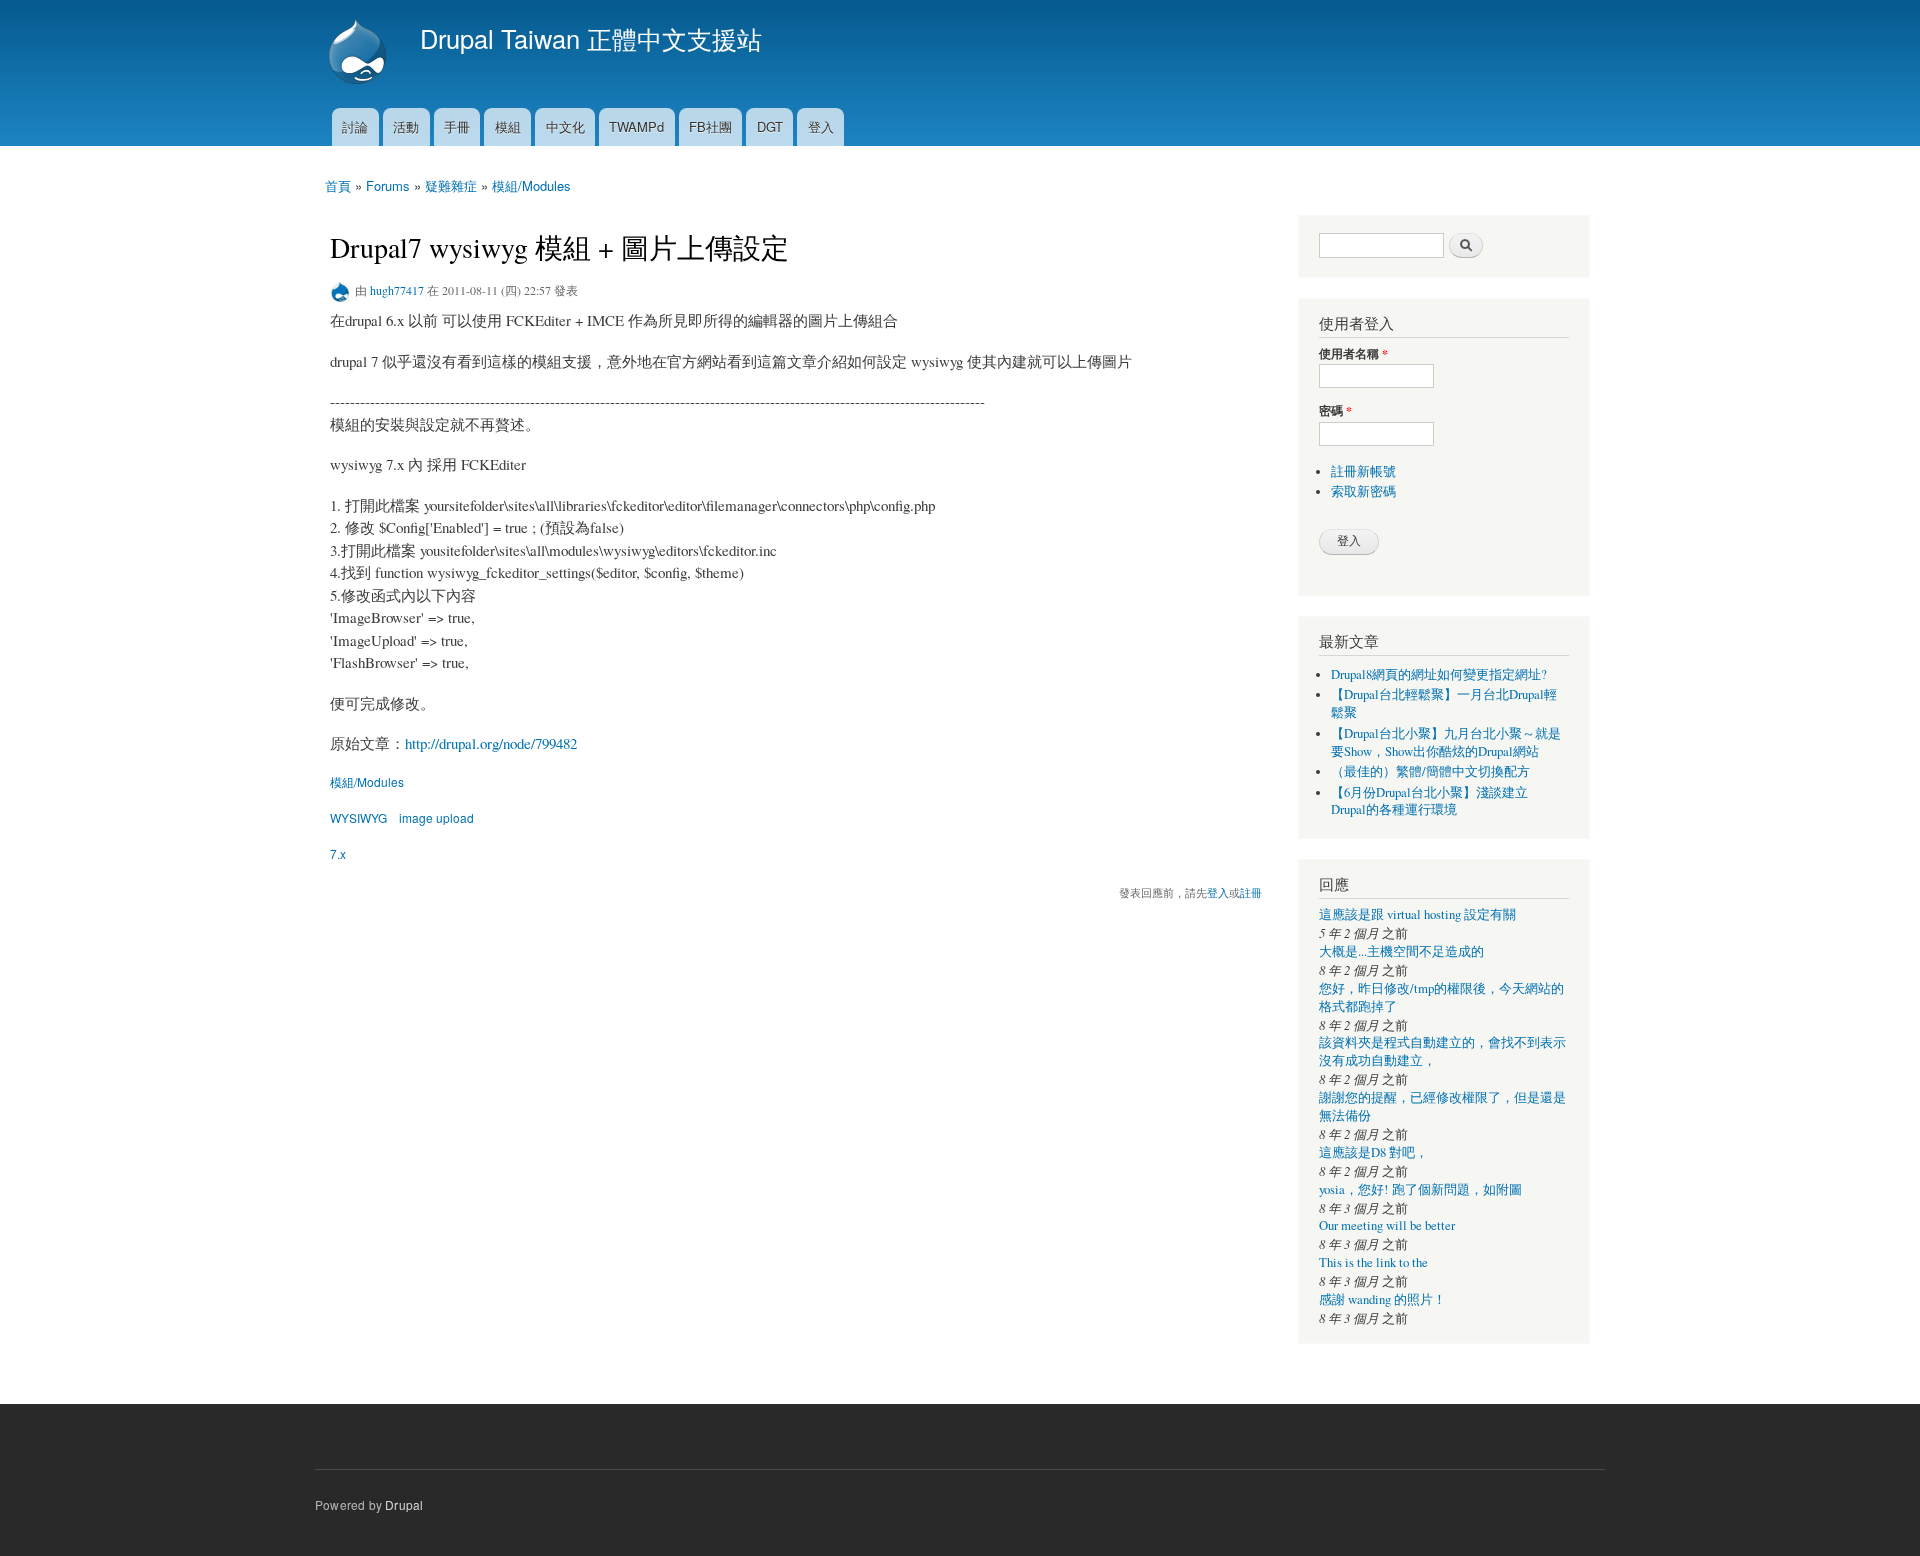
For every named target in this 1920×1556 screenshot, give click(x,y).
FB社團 (710, 126)
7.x (338, 853)
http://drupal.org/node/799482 (491, 743)
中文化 (565, 126)
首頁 (338, 185)
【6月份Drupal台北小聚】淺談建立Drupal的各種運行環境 (1429, 801)
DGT (770, 126)
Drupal (404, 1504)
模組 (508, 126)
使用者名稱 (1353, 354)
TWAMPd (636, 126)
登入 (821, 126)
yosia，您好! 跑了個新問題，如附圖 (1420, 1189)
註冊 (1251, 892)
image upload (436, 817)
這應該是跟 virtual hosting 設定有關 (1417, 914)
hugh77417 (397, 290)
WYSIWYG (358, 817)
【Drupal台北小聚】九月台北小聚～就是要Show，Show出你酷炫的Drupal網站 (1446, 742)
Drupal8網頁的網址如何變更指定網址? (1439, 674)
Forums (388, 185)
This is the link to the (1373, 1262)
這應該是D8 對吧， (1373, 1152)
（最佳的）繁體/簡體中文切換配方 (1430, 771)
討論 (355, 126)
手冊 (457, 126)
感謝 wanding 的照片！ (1382, 1299)
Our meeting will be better (1387, 1225)
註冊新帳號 (1363, 471)
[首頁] (360, 54)
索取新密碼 (1363, 491)
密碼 (1335, 411)
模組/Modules (531, 185)
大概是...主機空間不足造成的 (1401, 951)
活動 (406, 126)
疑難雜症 (451, 185)
